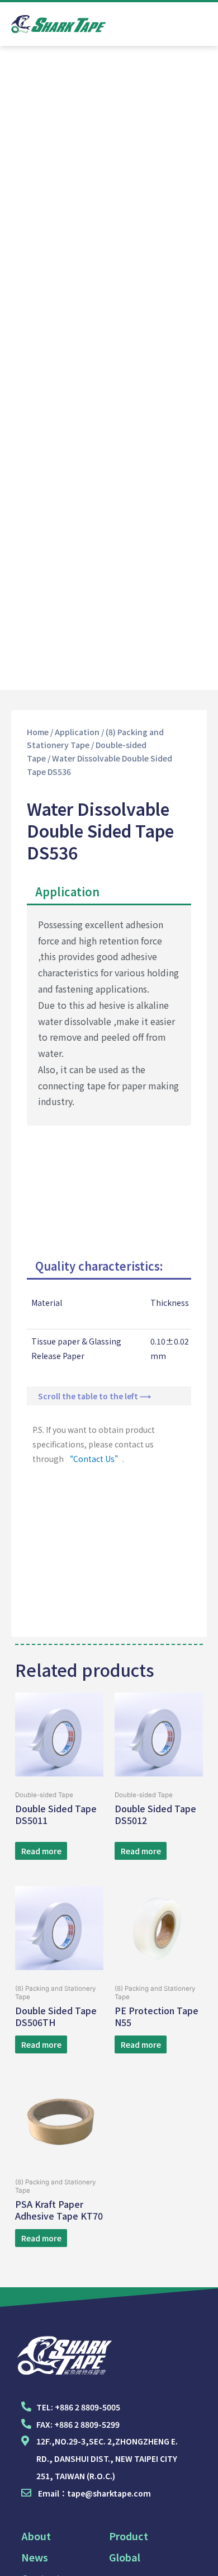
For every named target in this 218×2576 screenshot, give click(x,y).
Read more (41, 1851)
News (35, 2557)
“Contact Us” (94, 1459)
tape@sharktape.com (109, 2493)
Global (125, 2557)
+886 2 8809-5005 (87, 2407)
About (36, 2536)
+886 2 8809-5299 (87, 2424)
